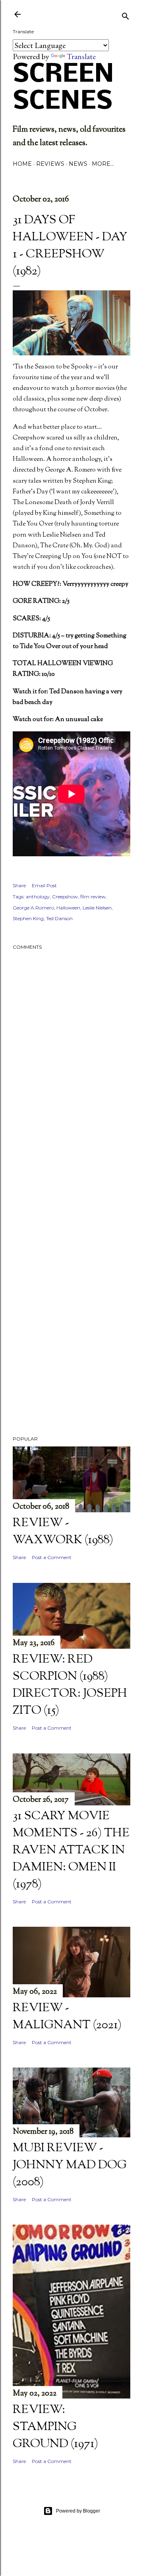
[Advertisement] (71, 1204)
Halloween (68, 908)
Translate (81, 56)
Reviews (50, 164)
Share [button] (19, 885)
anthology (38, 897)
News (78, 164)
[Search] (126, 15)
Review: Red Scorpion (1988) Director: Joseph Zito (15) (70, 1685)
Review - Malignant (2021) (67, 2017)
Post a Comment (52, 1557)
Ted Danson (59, 918)
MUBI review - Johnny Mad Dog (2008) (70, 2165)
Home (22, 164)
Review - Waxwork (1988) (63, 1532)
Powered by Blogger (78, 2511)
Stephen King (28, 918)
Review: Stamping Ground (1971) (55, 2427)
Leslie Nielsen (97, 908)
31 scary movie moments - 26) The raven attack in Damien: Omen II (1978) (71, 1850)
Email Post (44, 885)
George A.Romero (33, 908)
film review (93, 897)
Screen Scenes (63, 88)
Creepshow (65, 897)
